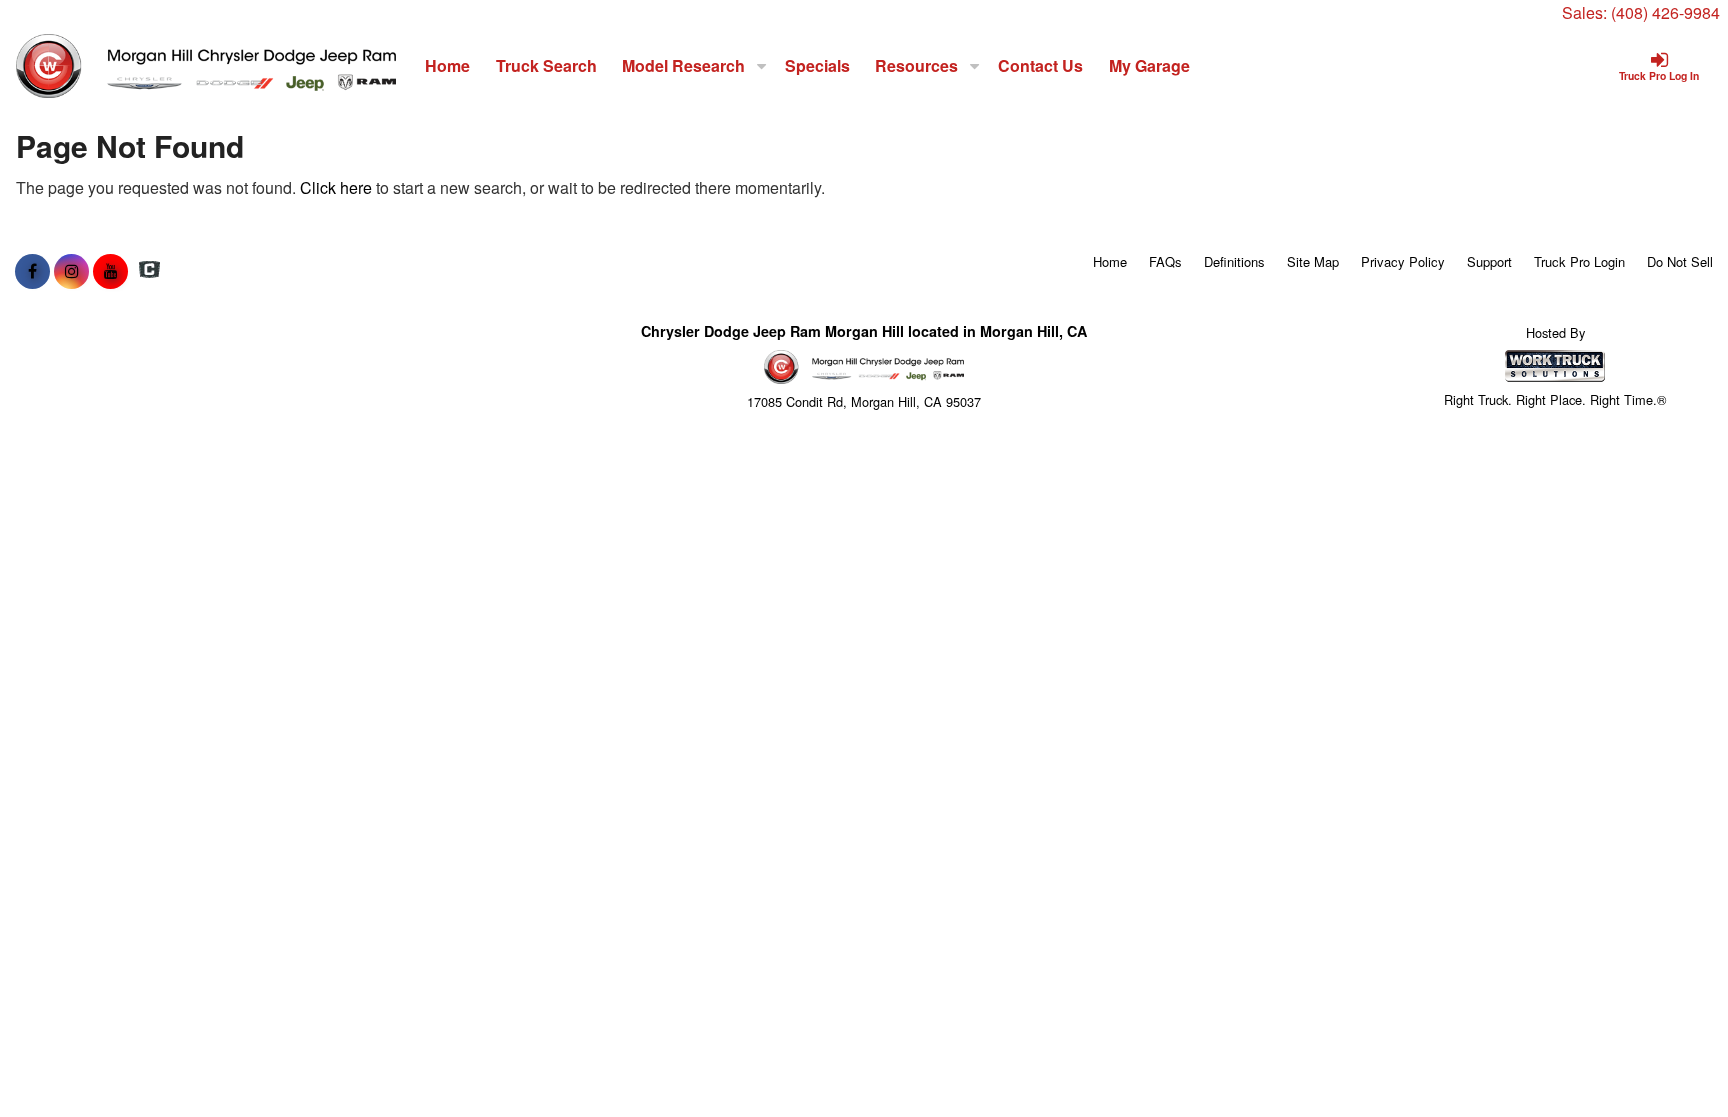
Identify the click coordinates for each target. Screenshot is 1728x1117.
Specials (817, 65)
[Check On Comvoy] (149, 271)
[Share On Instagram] (71, 271)
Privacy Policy (1403, 261)
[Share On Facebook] (32, 271)
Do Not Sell (1680, 261)
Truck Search (546, 65)
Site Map (1313, 261)
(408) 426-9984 (1665, 12)
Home (447, 65)
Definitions (1234, 261)
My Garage (1149, 65)
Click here (336, 187)
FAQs (1165, 261)
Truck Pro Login (1579, 261)
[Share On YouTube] (110, 271)
